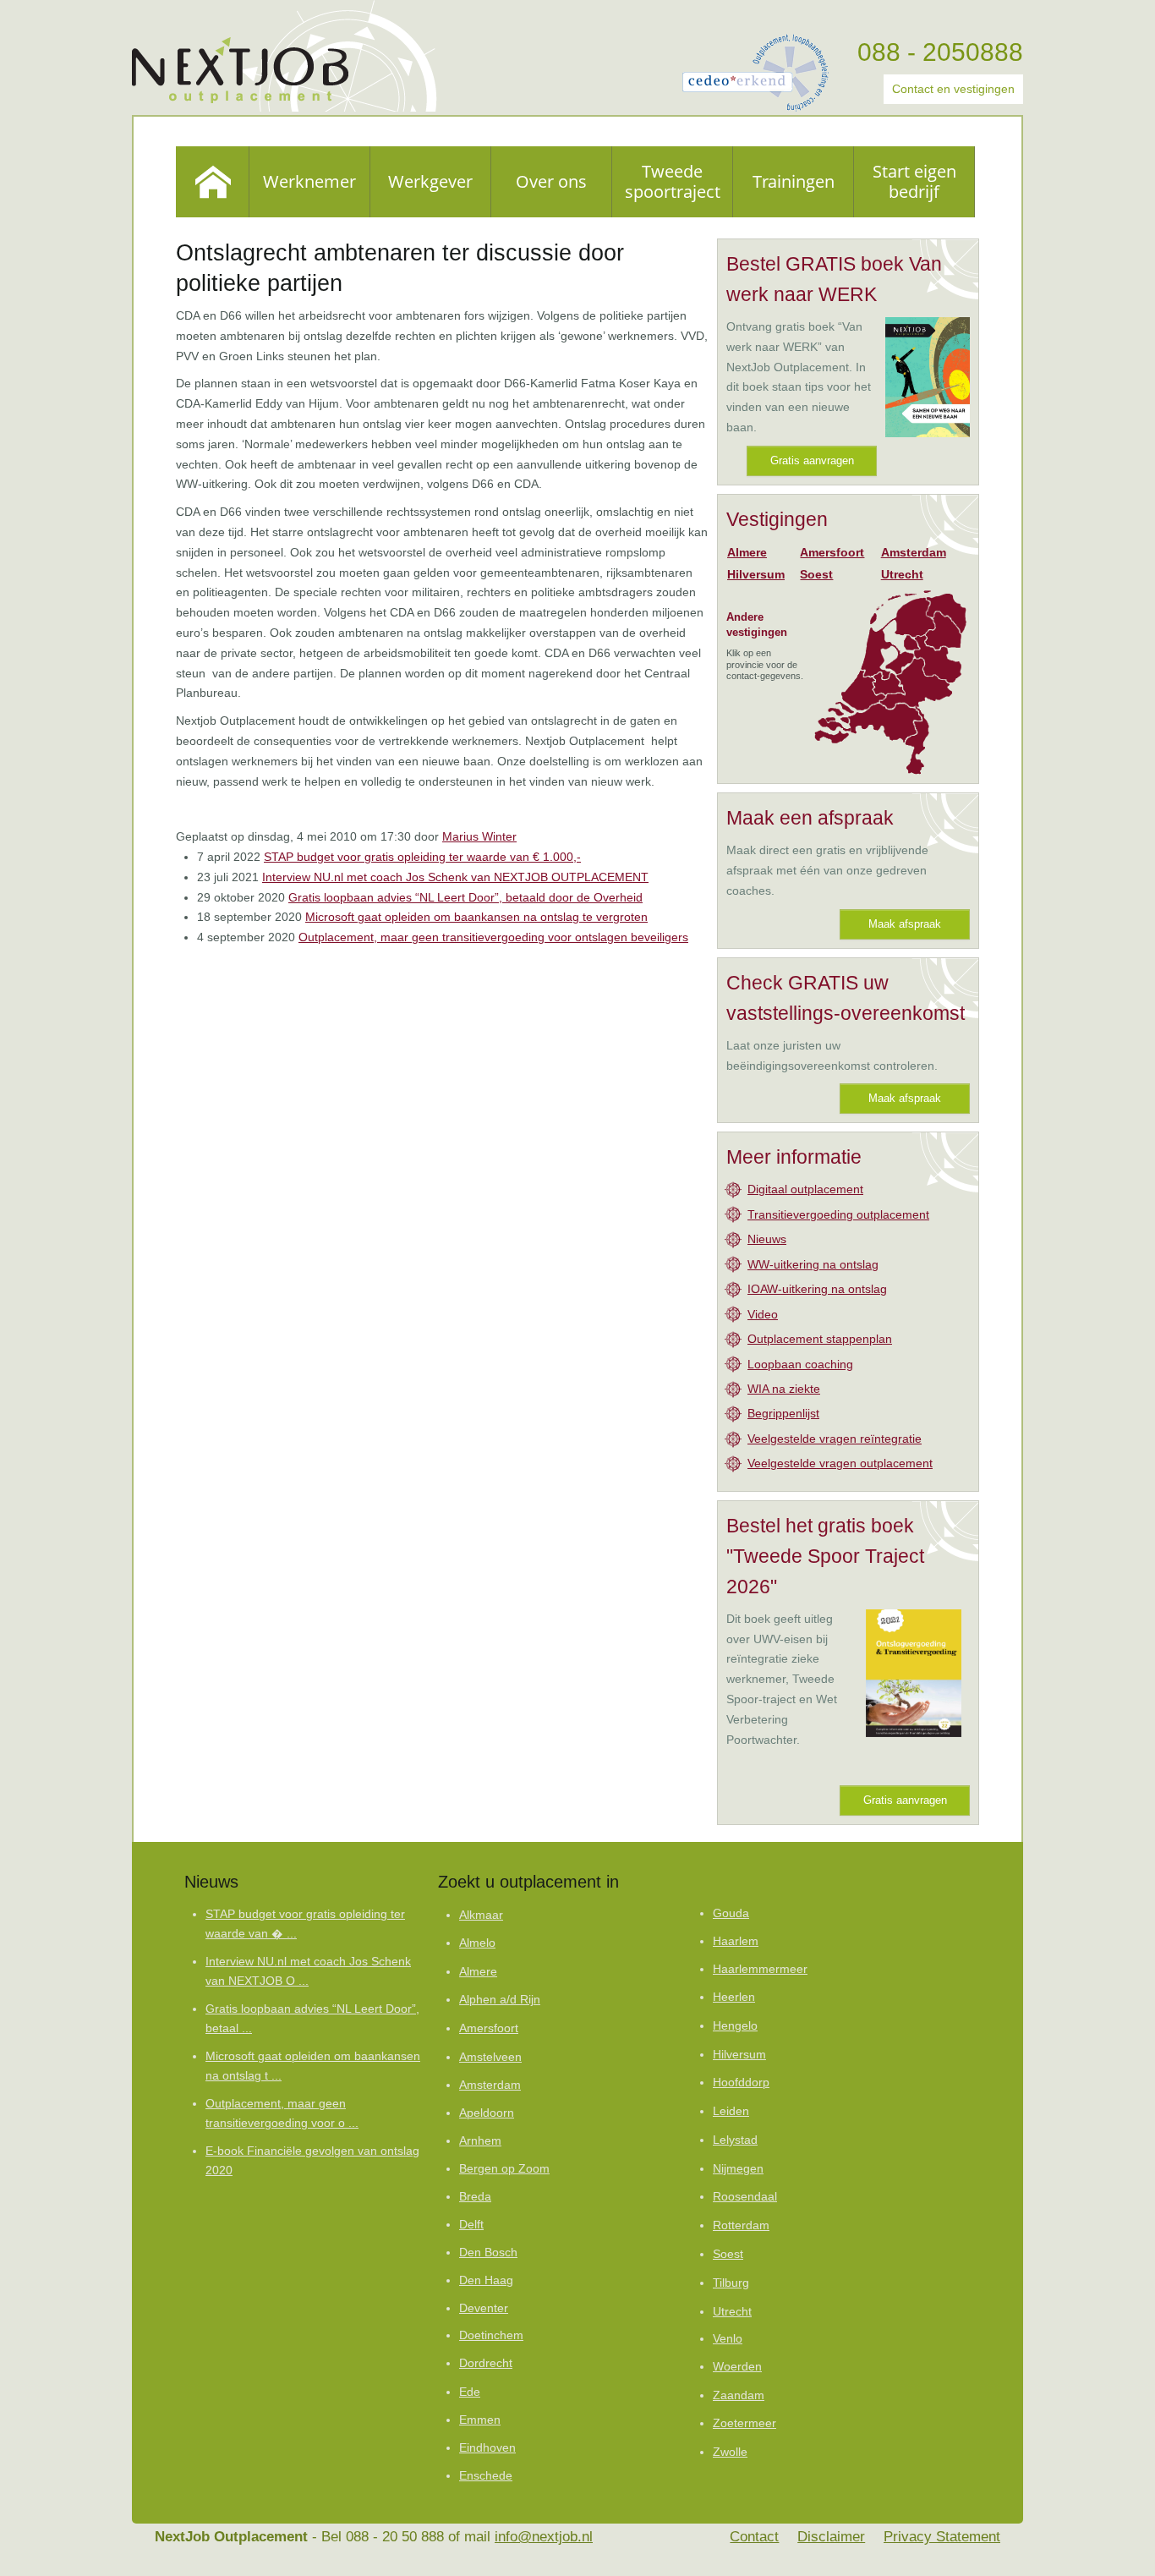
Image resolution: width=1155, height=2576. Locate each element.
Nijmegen (738, 2168)
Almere (747, 552)
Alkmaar (481, 1915)
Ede (470, 2392)
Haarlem (736, 1941)
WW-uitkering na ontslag (813, 1264)
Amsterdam (914, 552)
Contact (754, 2537)
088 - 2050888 (940, 52)
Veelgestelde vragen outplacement (840, 1463)
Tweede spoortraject (673, 181)
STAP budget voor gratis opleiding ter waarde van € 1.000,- (422, 857)
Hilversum (756, 574)
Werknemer (309, 181)
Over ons (551, 181)
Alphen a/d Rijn (500, 2000)
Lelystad (735, 2140)
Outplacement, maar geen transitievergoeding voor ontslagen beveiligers (493, 937)
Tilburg (731, 2283)
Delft (471, 2225)
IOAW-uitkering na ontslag (817, 1289)
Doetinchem (491, 2335)
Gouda (731, 1913)
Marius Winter (479, 836)
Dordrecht (486, 2363)
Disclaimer (831, 2537)
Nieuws (767, 1239)
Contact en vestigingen (953, 89)
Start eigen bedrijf (914, 181)
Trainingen (794, 181)
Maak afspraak (905, 924)
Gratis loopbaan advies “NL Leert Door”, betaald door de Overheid (465, 897)
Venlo (728, 2339)
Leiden (731, 2111)
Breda (475, 2197)
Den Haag (486, 2280)
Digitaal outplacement (805, 1189)
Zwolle (730, 2452)
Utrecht (902, 574)
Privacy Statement (942, 2537)
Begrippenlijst (783, 1413)
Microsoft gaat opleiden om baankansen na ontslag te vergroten (476, 917)
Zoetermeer (744, 2423)
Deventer (484, 2308)
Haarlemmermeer (760, 1969)
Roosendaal (745, 2197)
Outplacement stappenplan (820, 1339)
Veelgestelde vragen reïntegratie (835, 1439)
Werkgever (430, 181)
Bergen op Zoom (504, 2169)
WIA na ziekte (784, 1389)
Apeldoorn (487, 2113)
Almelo (477, 1943)
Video (763, 1314)
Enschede (486, 2476)
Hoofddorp (741, 2083)
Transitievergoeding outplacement (838, 1214)
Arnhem (480, 2141)
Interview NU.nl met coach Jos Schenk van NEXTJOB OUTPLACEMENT (455, 877)
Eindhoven (487, 2448)
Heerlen (734, 1997)
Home (213, 182)
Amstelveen (490, 2057)
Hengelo (735, 2025)
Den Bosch (488, 2253)
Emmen (480, 2420)
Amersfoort (832, 552)
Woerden (737, 2367)
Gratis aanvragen (812, 460)
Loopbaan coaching (800, 1364)
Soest (816, 574)
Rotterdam (741, 2225)
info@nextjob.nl (544, 2537)
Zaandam (739, 2395)
